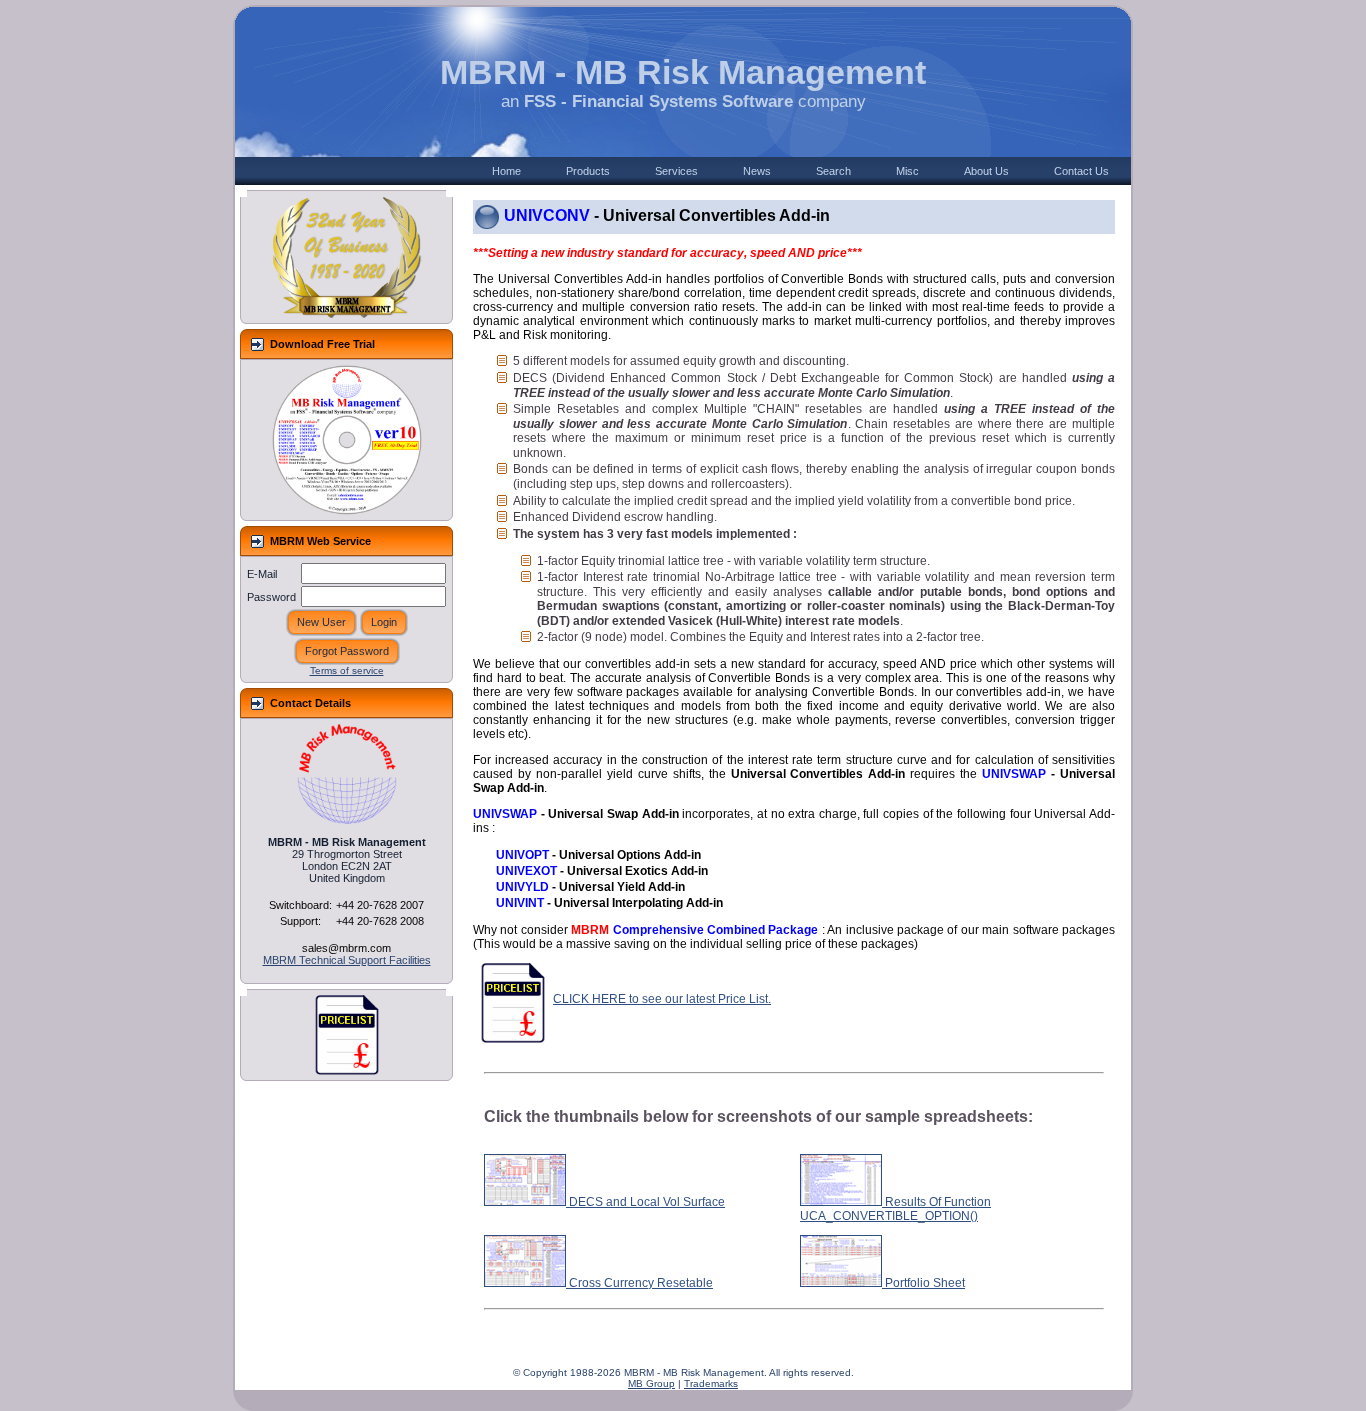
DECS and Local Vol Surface (645, 1202)
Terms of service (347, 670)
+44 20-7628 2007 (380, 905)
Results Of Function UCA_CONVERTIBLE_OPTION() (895, 1209)
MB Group (651, 1383)
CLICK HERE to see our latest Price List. (662, 999)
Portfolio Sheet (923, 1283)
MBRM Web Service (320, 541)
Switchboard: (300, 905)
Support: (300, 921)
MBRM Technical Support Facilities (347, 960)
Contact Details (310, 703)
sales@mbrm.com (346, 948)
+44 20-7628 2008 (380, 921)
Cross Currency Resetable (639, 1283)
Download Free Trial (322, 344)
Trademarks (711, 1383)
